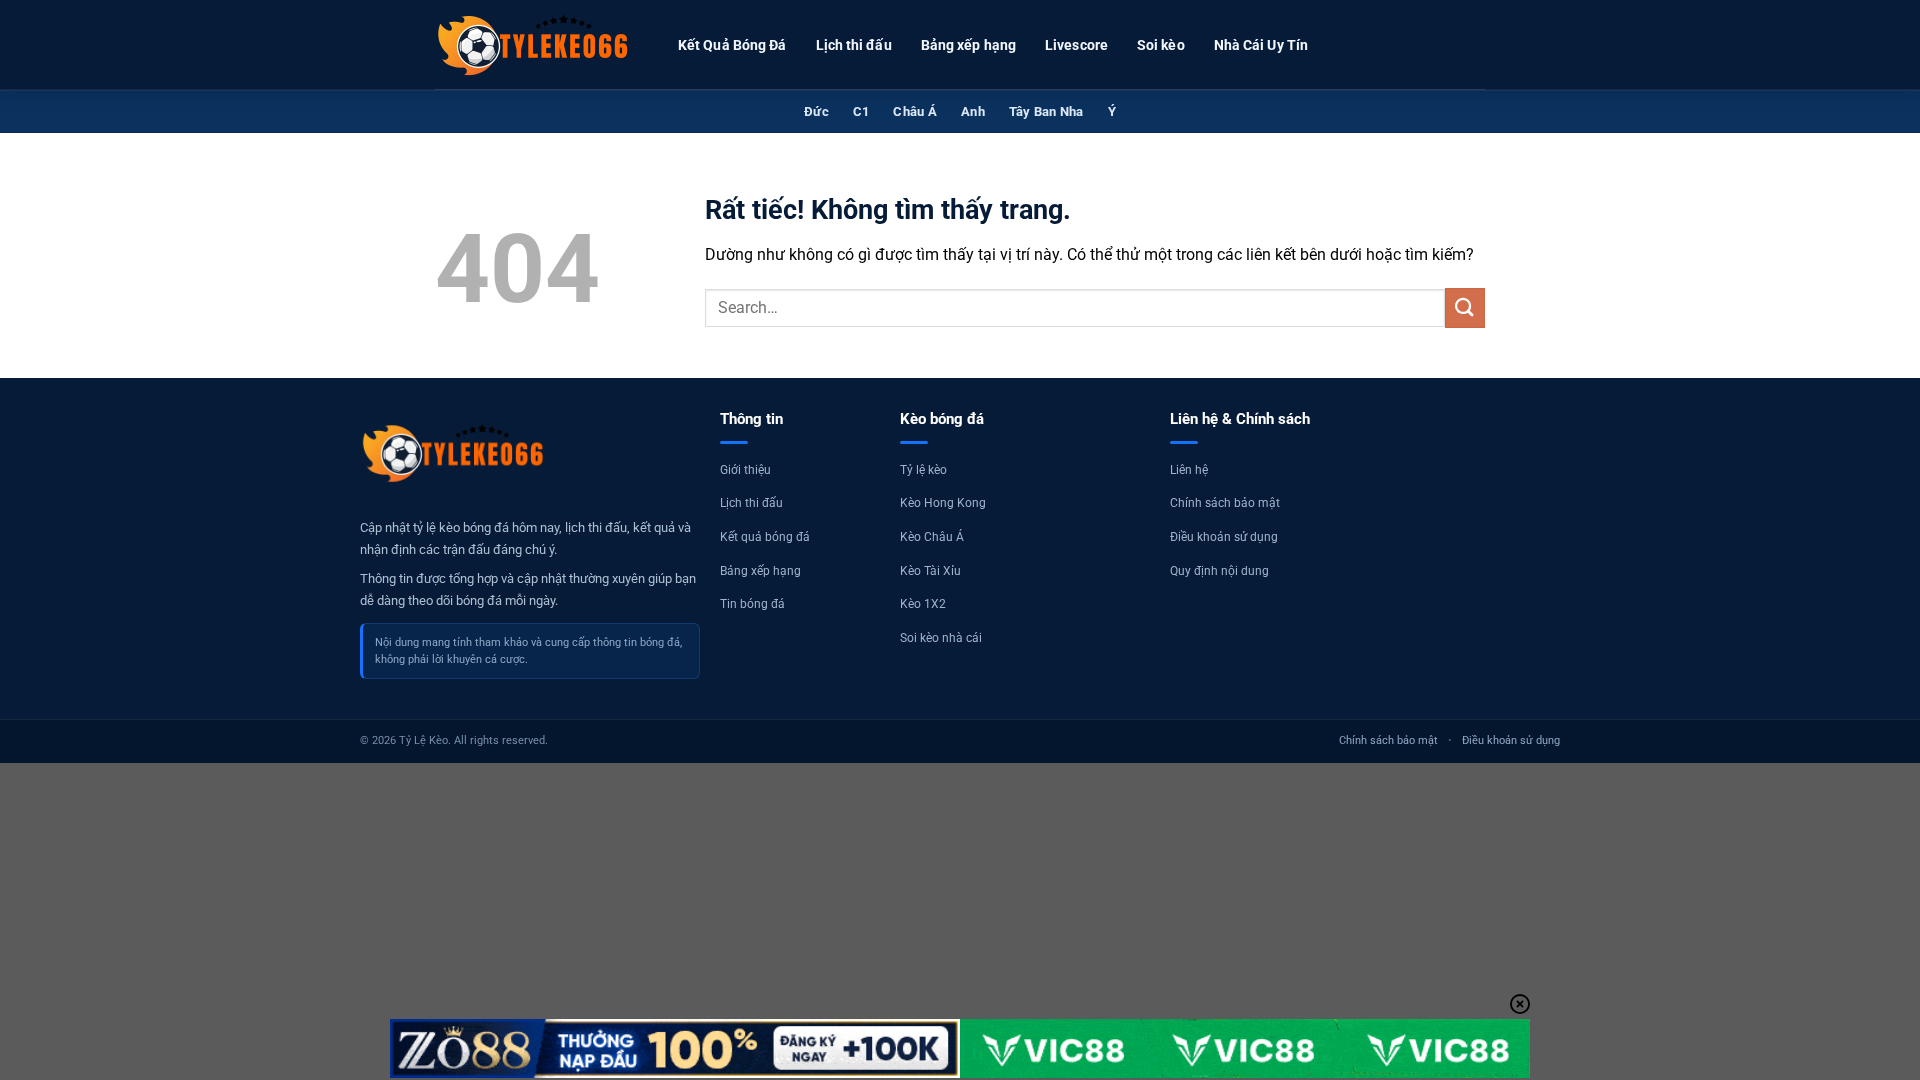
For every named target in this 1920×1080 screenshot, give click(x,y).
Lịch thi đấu (854, 45)
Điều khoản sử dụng (1224, 537)
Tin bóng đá (752, 604)
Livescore (1076, 45)
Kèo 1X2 (923, 604)
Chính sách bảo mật (1225, 503)
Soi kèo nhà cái (941, 638)
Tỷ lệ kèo (923, 470)
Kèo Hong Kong (943, 503)
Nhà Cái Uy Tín (1261, 45)
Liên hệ (1189, 470)
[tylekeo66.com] (535, 45)
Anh (973, 111)
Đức (816, 111)
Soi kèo (1161, 45)
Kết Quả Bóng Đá (732, 45)
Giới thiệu (745, 470)
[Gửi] (1465, 307)
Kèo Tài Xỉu (930, 571)
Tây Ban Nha (1046, 111)
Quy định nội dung (1219, 571)
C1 (861, 111)
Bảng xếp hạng (968, 45)
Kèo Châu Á (932, 537)
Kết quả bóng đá (765, 537)
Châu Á (915, 111)
